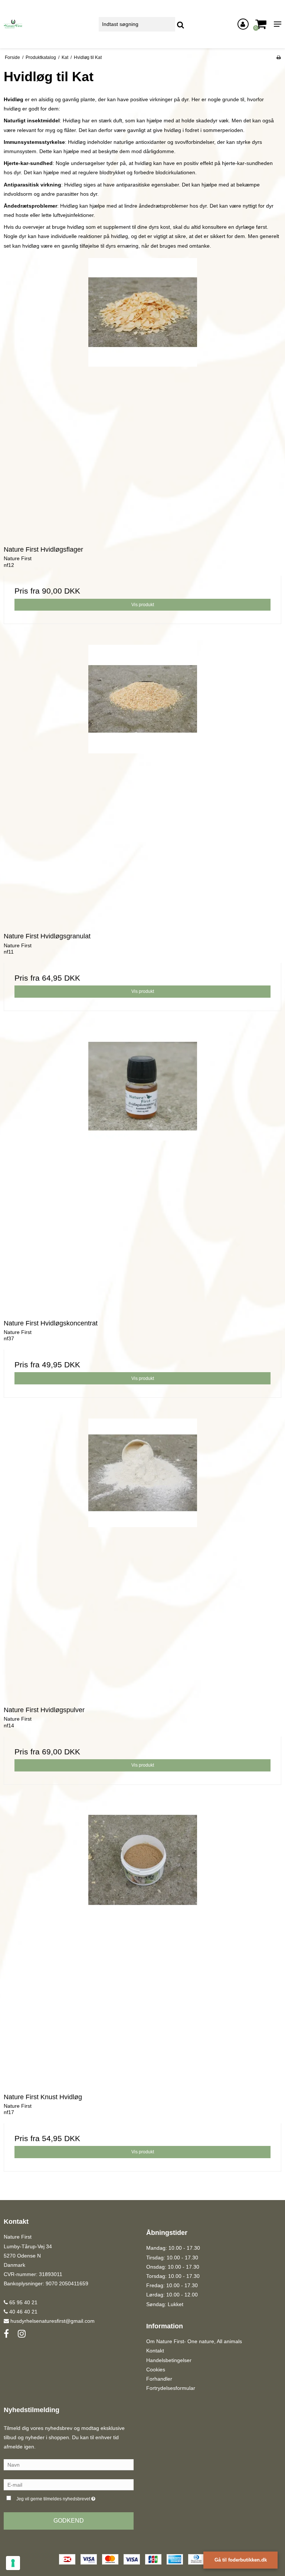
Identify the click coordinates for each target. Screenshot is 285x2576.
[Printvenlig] (279, 57)
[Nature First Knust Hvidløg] (142, 1944)
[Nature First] (47, 24)
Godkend (69, 2521)
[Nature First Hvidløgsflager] (142, 397)
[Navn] (69, 2464)
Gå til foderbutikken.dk (241, 2560)
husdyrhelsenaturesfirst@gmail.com (53, 2321)
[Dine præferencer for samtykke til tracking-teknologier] (13, 2563)
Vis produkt (143, 605)
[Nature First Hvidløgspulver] (142, 1557)
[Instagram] (22, 2334)
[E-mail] (69, 2484)
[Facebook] (6, 2334)
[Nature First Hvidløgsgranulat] (142, 783)
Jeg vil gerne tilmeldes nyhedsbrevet (74, 2497)
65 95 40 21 (23, 2302)
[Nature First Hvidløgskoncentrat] (142, 1170)
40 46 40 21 (23, 2312)
